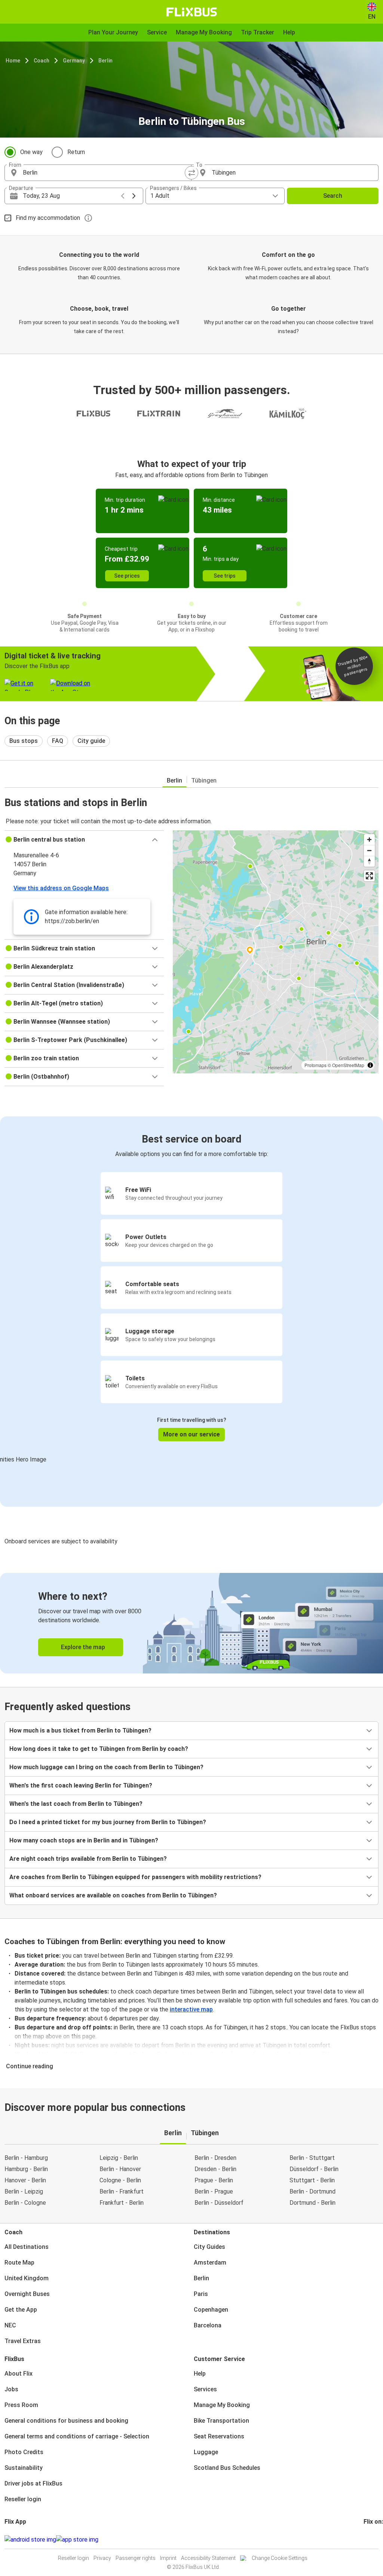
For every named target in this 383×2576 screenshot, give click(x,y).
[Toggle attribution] (370, 1065)
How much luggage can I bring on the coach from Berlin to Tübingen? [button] (106, 1767)
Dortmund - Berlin (312, 2203)
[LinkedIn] (371, 2540)
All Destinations (27, 2247)
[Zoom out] (369, 850)
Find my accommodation (48, 218)
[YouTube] (369, 2540)
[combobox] (105, 173)
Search (333, 196)
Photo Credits (24, 2452)
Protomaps (315, 1065)
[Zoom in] (369, 840)
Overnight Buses (27, 2294)
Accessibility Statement (208, 2558)
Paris (201, 2294)
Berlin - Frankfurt (122, 2191)
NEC (10, 2325)
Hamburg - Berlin (26, 2169)
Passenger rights (136, 2558)
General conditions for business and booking (66, 2421)
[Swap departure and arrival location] (191, 173)
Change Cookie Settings (280, 2558)
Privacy (102, 2558)
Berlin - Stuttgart (312, 2158)
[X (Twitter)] (374, 2540)
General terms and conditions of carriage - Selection (77, 2436)
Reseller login (23, 2499)
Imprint (168, 2558)
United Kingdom (27, 2278)
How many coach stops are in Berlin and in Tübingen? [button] (84, 1840)
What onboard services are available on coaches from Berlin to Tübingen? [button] (113, 1895)
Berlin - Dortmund (312, 2191)
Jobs (11, 2389)
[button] (84, 840)
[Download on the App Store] (77, 2540)
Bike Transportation (221, 2421)
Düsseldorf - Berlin (314, 2169)
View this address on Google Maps (61, 888)
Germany (74, 61)
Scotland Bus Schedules (227, 2468)
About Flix (19, 2374)
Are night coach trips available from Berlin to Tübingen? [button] (88, 1859)
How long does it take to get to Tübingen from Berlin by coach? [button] (99, 1749)
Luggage (206, 2452)
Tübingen (204, 780)
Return (76, 152)
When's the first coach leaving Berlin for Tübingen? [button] (81, 1785)
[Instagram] (367, 2540)
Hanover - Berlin (25, 2180)
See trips (225, 576)
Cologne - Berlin (120, 2180)
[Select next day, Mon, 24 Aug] (134, 196)
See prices (127, 576)
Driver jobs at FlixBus (33, 2483)
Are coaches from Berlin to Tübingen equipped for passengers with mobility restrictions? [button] (135, 1877)
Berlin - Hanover (120, 2169)
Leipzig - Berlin (119, 2158)
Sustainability (24, 2468)
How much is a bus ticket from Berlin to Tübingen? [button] (80, 1730)
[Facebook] (365, 2540)
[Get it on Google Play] (30, 2540)
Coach (42, 61)
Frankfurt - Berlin (122, 2203)
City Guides (209, 2247)
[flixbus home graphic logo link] (192, 12)
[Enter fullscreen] (369, 876)
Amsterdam (210, 2263)
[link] (191, 1623)
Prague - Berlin (214, 2180)
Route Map (19, 2263)
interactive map (191, 2009)
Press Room (21, 2405)
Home (13, 61)
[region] (276, 952)
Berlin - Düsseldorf (219, 2203)
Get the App (21, 2310)
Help (200, 2374)
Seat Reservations (219, 2436)
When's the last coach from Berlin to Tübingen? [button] (76, 1804)
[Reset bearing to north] (369, 861)
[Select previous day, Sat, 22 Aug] (123, 196)
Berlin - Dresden (215, 2158)
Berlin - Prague (214, 2191)
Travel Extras (23, 2341)
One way (31, 152)
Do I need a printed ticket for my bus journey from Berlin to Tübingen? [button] (108, 1822)
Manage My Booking (222, 2405)
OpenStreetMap (348, 1065)
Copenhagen (211, 2310)
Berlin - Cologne (25, 2203)
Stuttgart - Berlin (312, 2180)
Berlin (105, 61)
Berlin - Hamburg (26, 2158)
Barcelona (208, 2325)
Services (205, 2389)
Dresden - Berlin (215, 2169)
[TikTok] (376, 2540)
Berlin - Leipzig (24, 2191)
